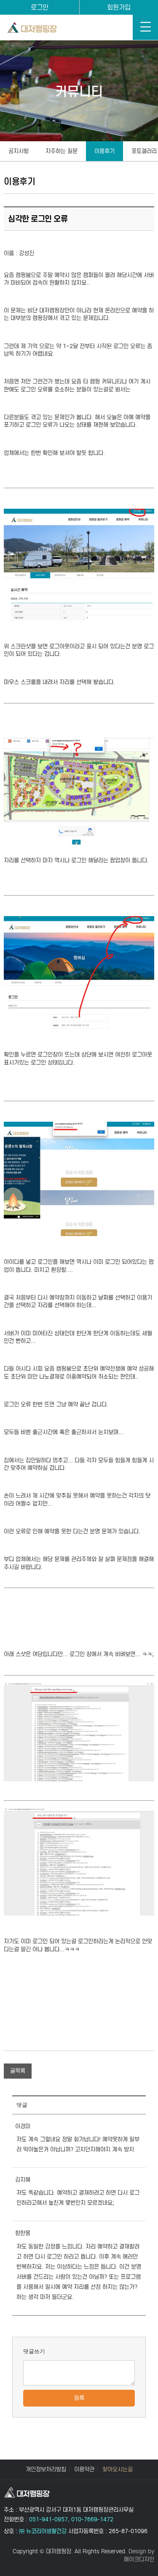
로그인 (40, 7)
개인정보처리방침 (46, 2470)
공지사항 (19, 151)
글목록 (18, 2071)
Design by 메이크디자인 (139, 2555)
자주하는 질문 (62, 151)
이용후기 (104, 151)
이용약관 (84, 2470)
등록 (79, 2398)
